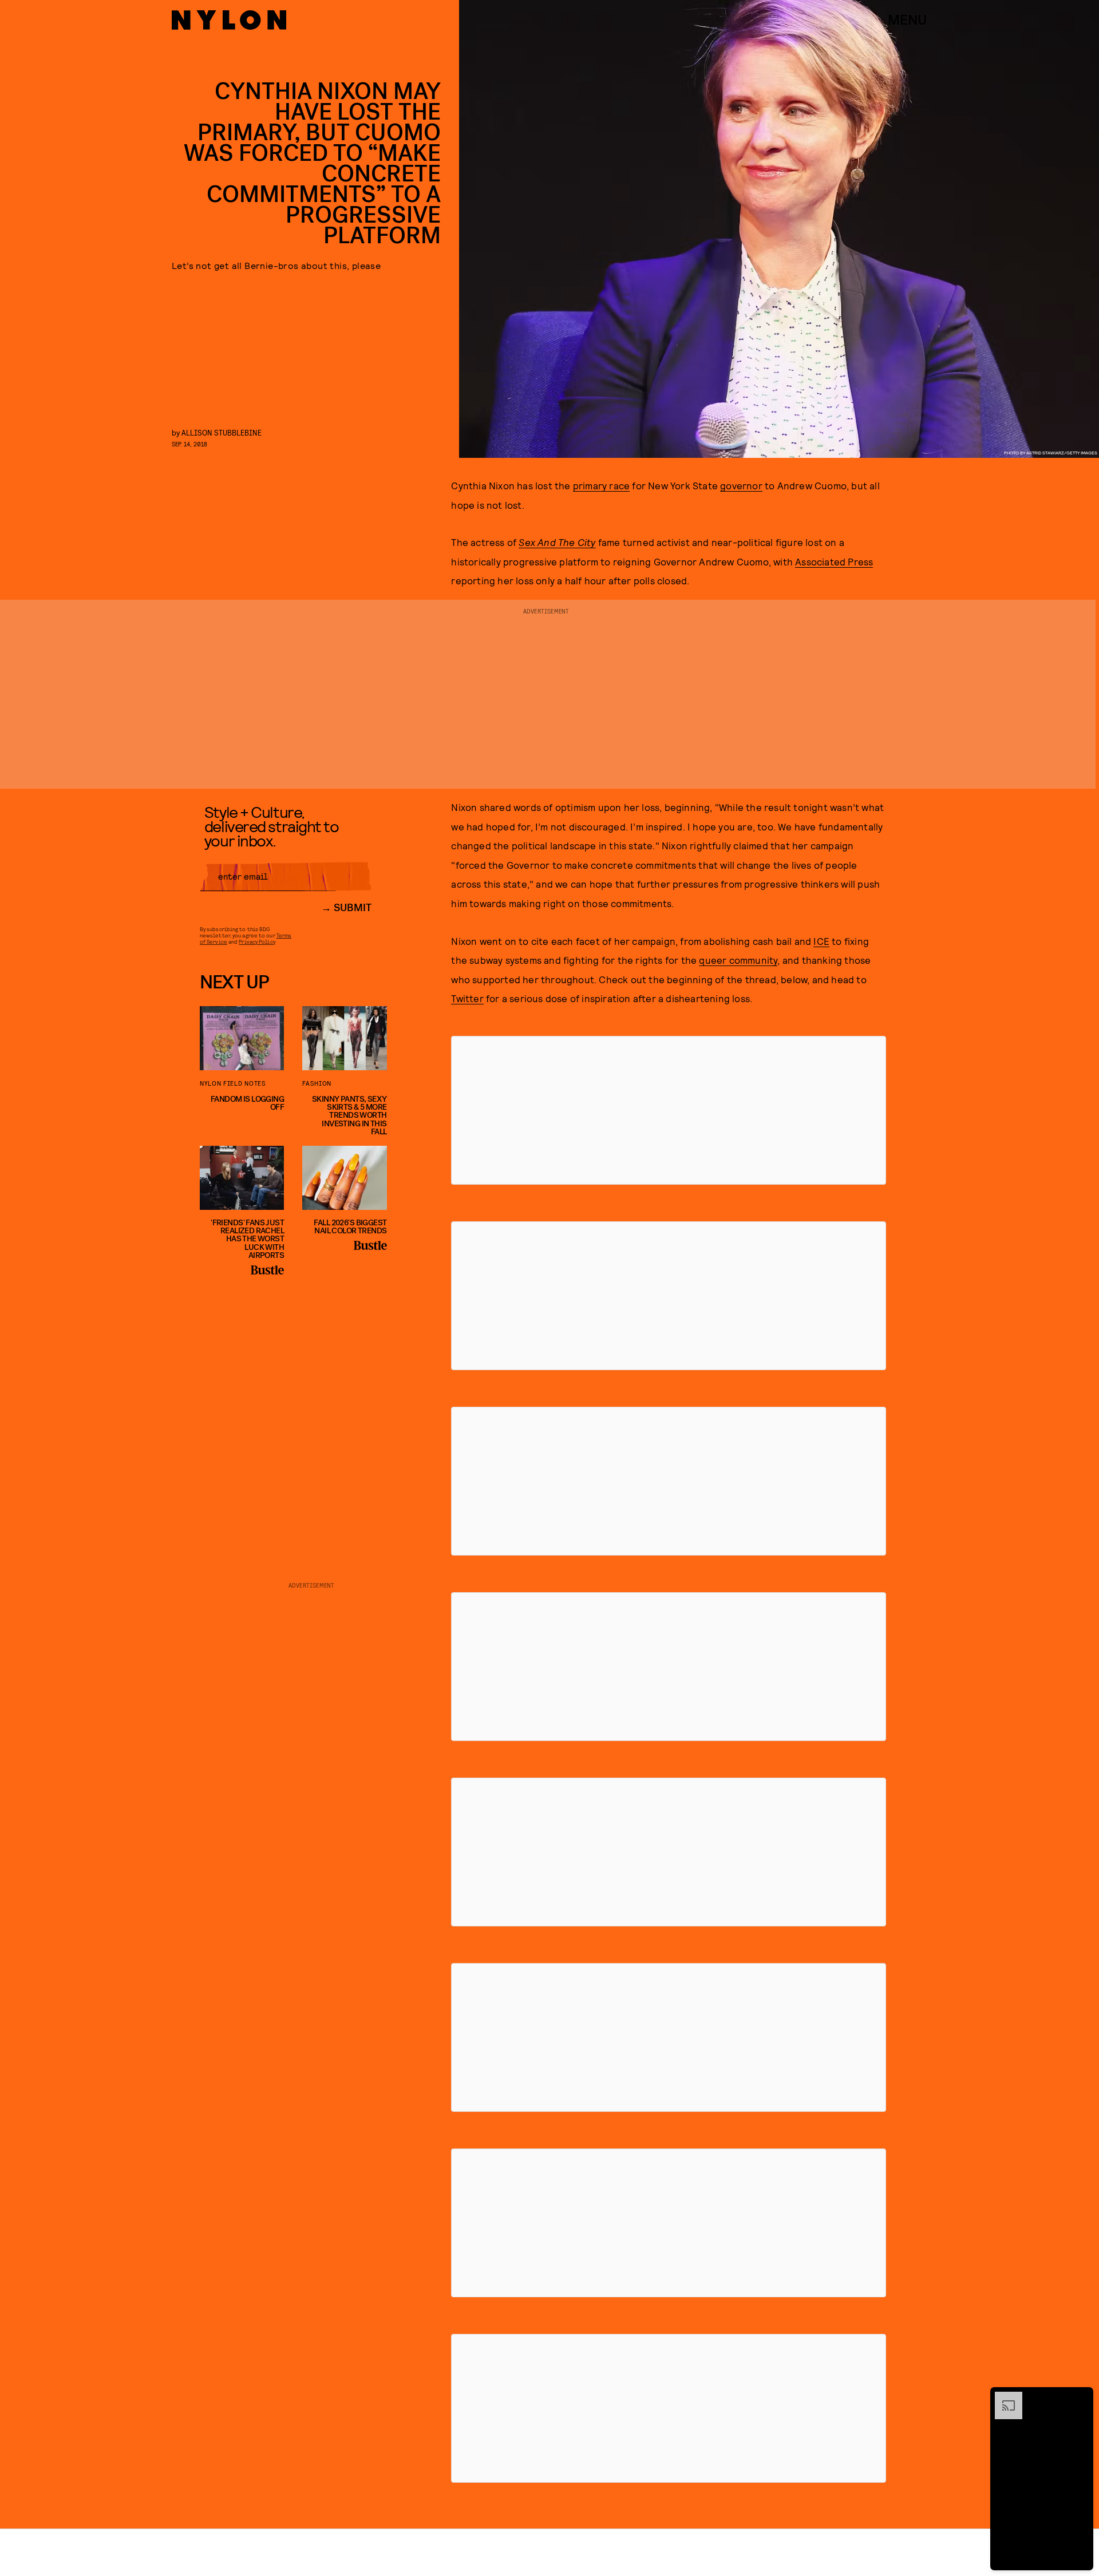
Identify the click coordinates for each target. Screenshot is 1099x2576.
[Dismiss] (1081, 2397)
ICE (821, 941)
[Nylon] (229, 20)
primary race (601, 485)
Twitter (467, 998)
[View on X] (669, 1110)
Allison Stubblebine (222, 432)
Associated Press (834, 561)
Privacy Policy (257, 941)
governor (741, 485)
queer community (738, 960)
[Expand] (1003, 2397)
